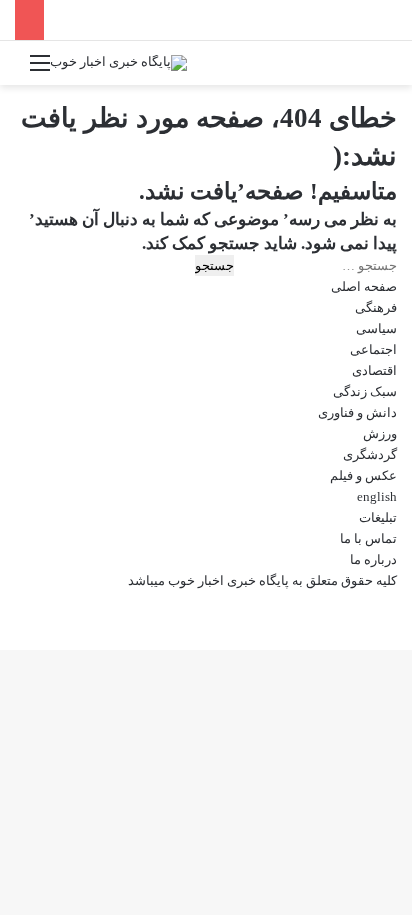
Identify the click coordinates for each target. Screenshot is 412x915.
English (377, 496)
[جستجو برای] (372, 70)
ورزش (380, 433)
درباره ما (373, 559)
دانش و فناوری (357, 412)
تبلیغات (378, 517)
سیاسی (376, 328)
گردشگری (370, 454)
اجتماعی (373, 349)
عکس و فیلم (363, 475)
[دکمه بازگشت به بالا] (407, 601)
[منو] (40, 70)
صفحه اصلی (364, 286)
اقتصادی (374, 370)
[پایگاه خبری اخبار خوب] (118, 63)
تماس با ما (368, 538)
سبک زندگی (365, 391)
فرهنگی (376, 307)
